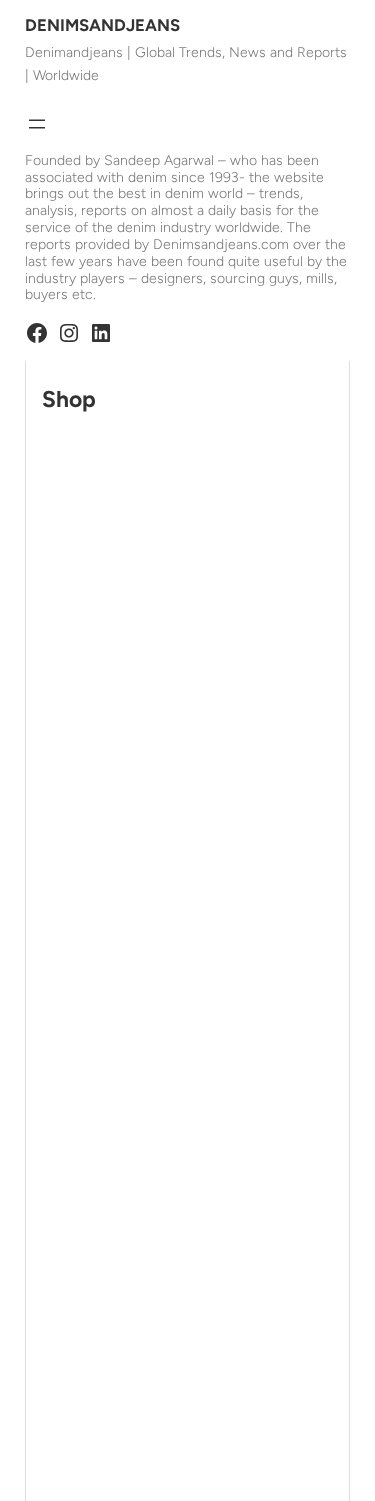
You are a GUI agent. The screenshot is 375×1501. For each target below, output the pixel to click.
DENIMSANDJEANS (102, 25)
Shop (69, 399)
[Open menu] (37, 124)
